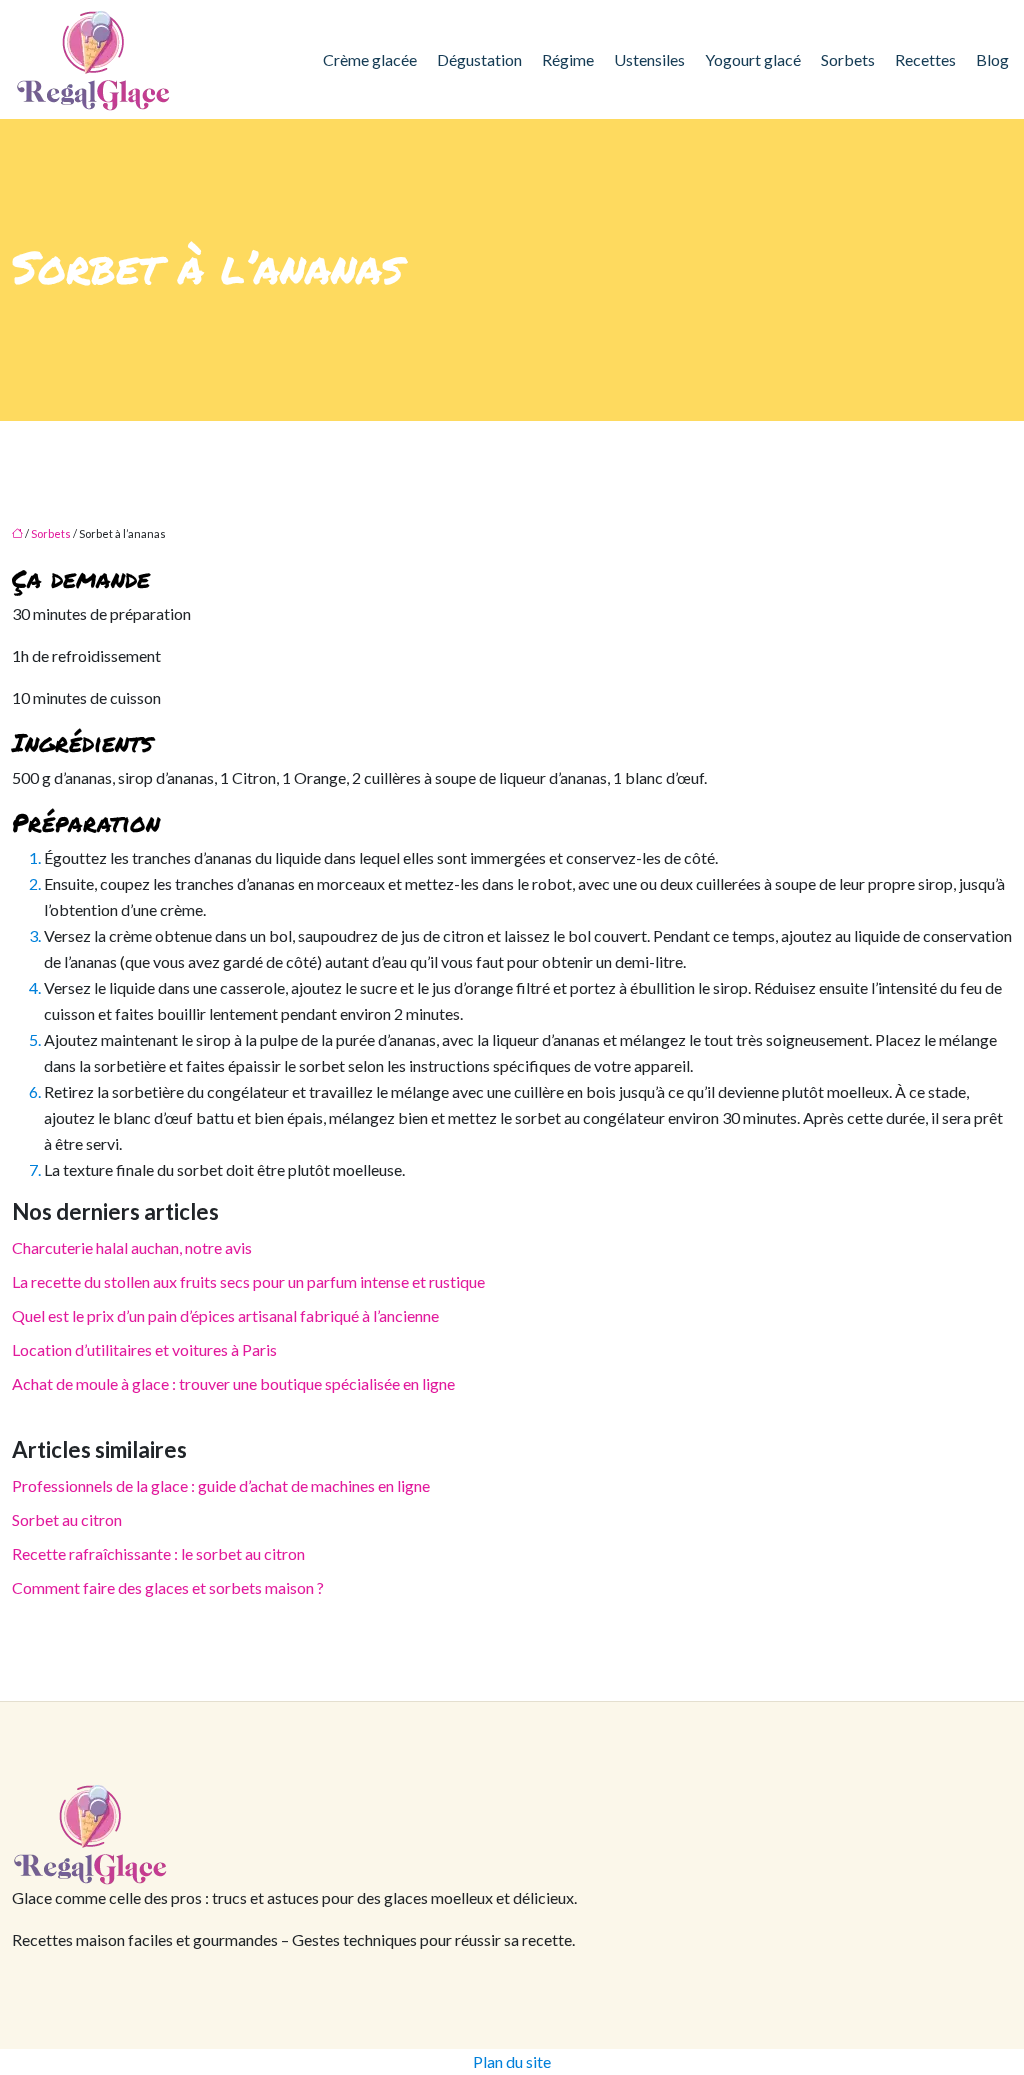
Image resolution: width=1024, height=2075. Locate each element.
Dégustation (479, 59)
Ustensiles (649, 59)
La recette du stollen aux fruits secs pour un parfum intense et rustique (248, 1281)
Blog (992, 59)
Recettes (925, 59)
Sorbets (848, 59)
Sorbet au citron (67, 1519)
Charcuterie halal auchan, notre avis (132, 1247)
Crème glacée (370, 59)
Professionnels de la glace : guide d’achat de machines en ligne (221, 1485)
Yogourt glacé (753, 59)
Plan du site (512, 2061)
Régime (568, 59)
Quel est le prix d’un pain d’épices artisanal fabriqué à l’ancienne (225, 1315)
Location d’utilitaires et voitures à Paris (144, 1349)
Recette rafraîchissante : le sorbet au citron (158, 1553)
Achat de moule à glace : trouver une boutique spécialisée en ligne (233, 1383)
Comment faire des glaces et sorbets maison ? (168, 1587)
